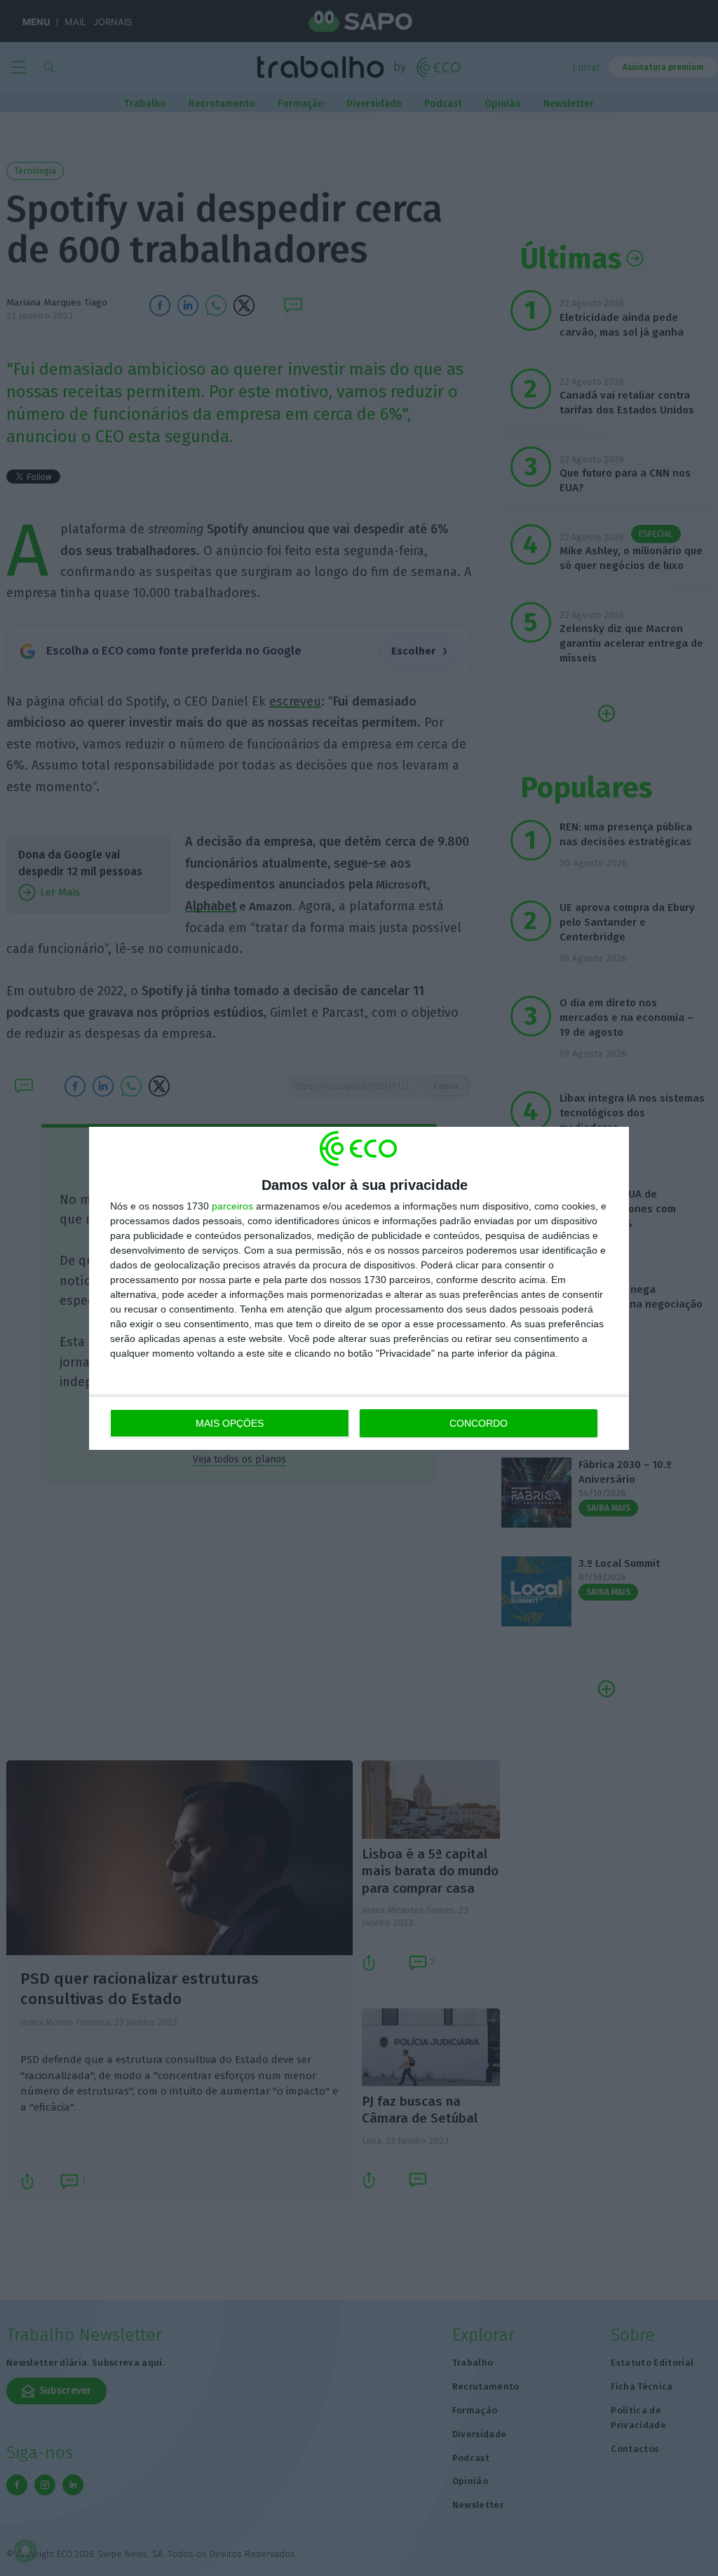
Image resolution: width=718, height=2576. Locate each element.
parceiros (232, 1206)
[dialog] (359, 1288)
